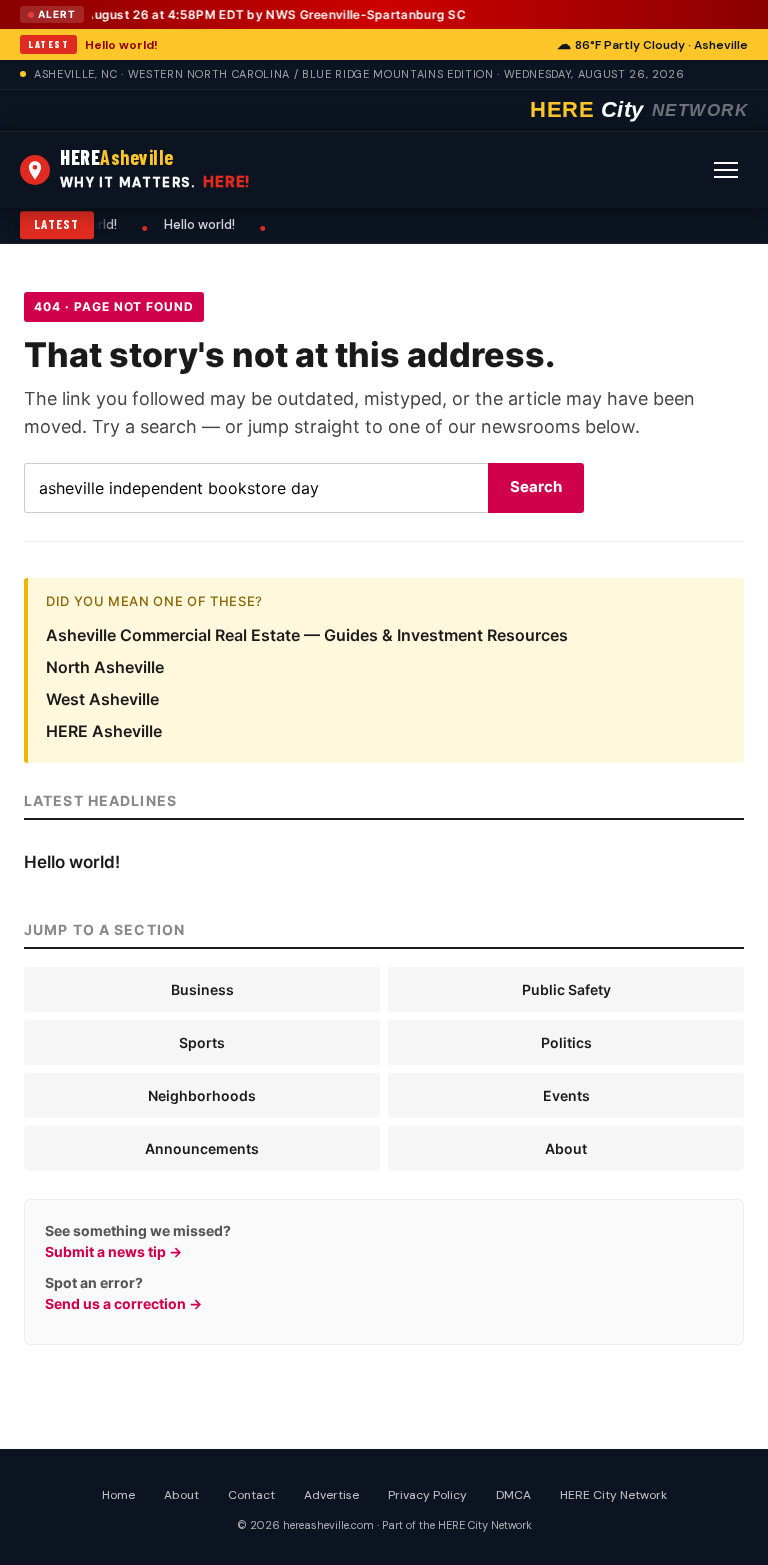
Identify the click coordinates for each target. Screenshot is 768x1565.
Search (536, 486)
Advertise (331, 1495)
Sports (202, 1042)
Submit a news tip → (113, 1251)
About (566, 1148)
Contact (251, 1495)
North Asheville (105, 667)
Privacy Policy (427, 1495)
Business (202, 989)
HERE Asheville (104, 731)
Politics (566, 1042)
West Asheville (102, 699)
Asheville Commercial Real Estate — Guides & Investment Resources (307, 635)
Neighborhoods (202, 1095)
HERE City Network (613, 1495)
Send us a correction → (123, 1303)
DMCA (513, 1495)
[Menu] (726, 170)
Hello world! (121, 45)
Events (566, 1095)
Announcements (202, 1148)
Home (118, 1495)
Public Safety (566, 989)
